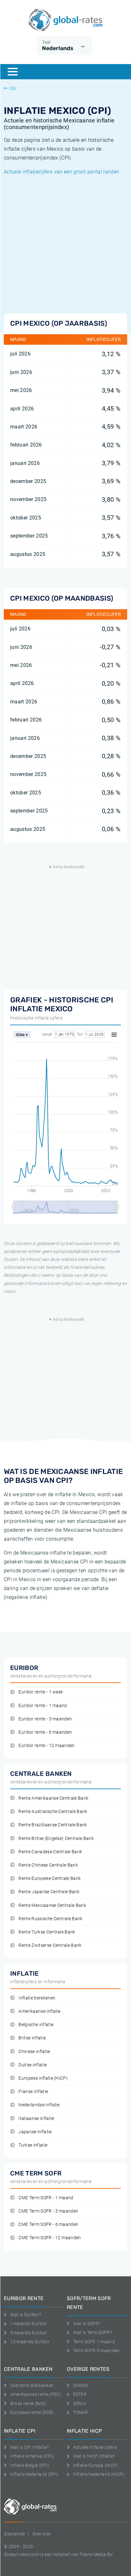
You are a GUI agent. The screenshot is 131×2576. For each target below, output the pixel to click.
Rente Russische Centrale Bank (50, 1919)
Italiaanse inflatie (36, 2119)
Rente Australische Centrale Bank (53, 1812)
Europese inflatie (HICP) (43, 2078)
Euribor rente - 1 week (41, 1692)
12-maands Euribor (30, 2342)
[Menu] (13, 72)
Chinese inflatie (34, 2052)
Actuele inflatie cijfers (95, 2447)
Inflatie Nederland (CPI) (34, 2474)
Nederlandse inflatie (39, 2105)
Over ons (41, 2534)
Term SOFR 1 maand (94, 2342)
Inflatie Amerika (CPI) (32, 2456)
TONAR (80, 2412)
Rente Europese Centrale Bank (50, 1878)
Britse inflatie (32, 2038)
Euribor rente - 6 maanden (45, 1732)
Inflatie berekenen (37, 1998)
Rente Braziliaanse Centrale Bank (53, 1825)
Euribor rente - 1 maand (43, 1706)
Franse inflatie (33, 2092)
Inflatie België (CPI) (30, 2465)
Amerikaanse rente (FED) (36, 2394)
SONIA (80, 2403)
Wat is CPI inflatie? (29, 2447)
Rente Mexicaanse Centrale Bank (52, 1905)
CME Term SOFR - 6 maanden (48, 2224)
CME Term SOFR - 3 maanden (48, 2211)
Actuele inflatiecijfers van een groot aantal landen (62, 172)
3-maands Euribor (29, 2333)
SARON (80, 2385)
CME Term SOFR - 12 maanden (50, 2238)
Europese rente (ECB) (32, 2412)
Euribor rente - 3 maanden (45, 1719)
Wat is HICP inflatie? (94, 2456)
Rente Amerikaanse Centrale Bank (53, 1798)
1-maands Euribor (29, 2324)
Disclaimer (14, 2534)
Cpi (13, 88)
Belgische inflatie (36, 2025)
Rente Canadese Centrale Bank (50, 1852)
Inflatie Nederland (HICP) (99, 2474)
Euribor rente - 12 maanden (46, 1746)
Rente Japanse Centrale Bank (49, 1892)
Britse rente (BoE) (28, 2403)
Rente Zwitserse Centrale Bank (50, 1945)
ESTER (80, 2394)
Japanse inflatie (35, 2132)
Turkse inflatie (33, 2145)
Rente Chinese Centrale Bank (48, 1865)
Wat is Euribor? (26, 2315)
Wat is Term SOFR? (92, 2332)
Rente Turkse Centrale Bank (47, 1932)
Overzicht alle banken (32, 2385)
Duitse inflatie (33, 2065)
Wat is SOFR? (87, 2324)
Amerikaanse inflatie (39, 2011)
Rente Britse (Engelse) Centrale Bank (56, 1839)
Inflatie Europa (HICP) (96, 2465)
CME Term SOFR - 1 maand (46, 2198)
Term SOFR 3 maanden (97, 2351)
